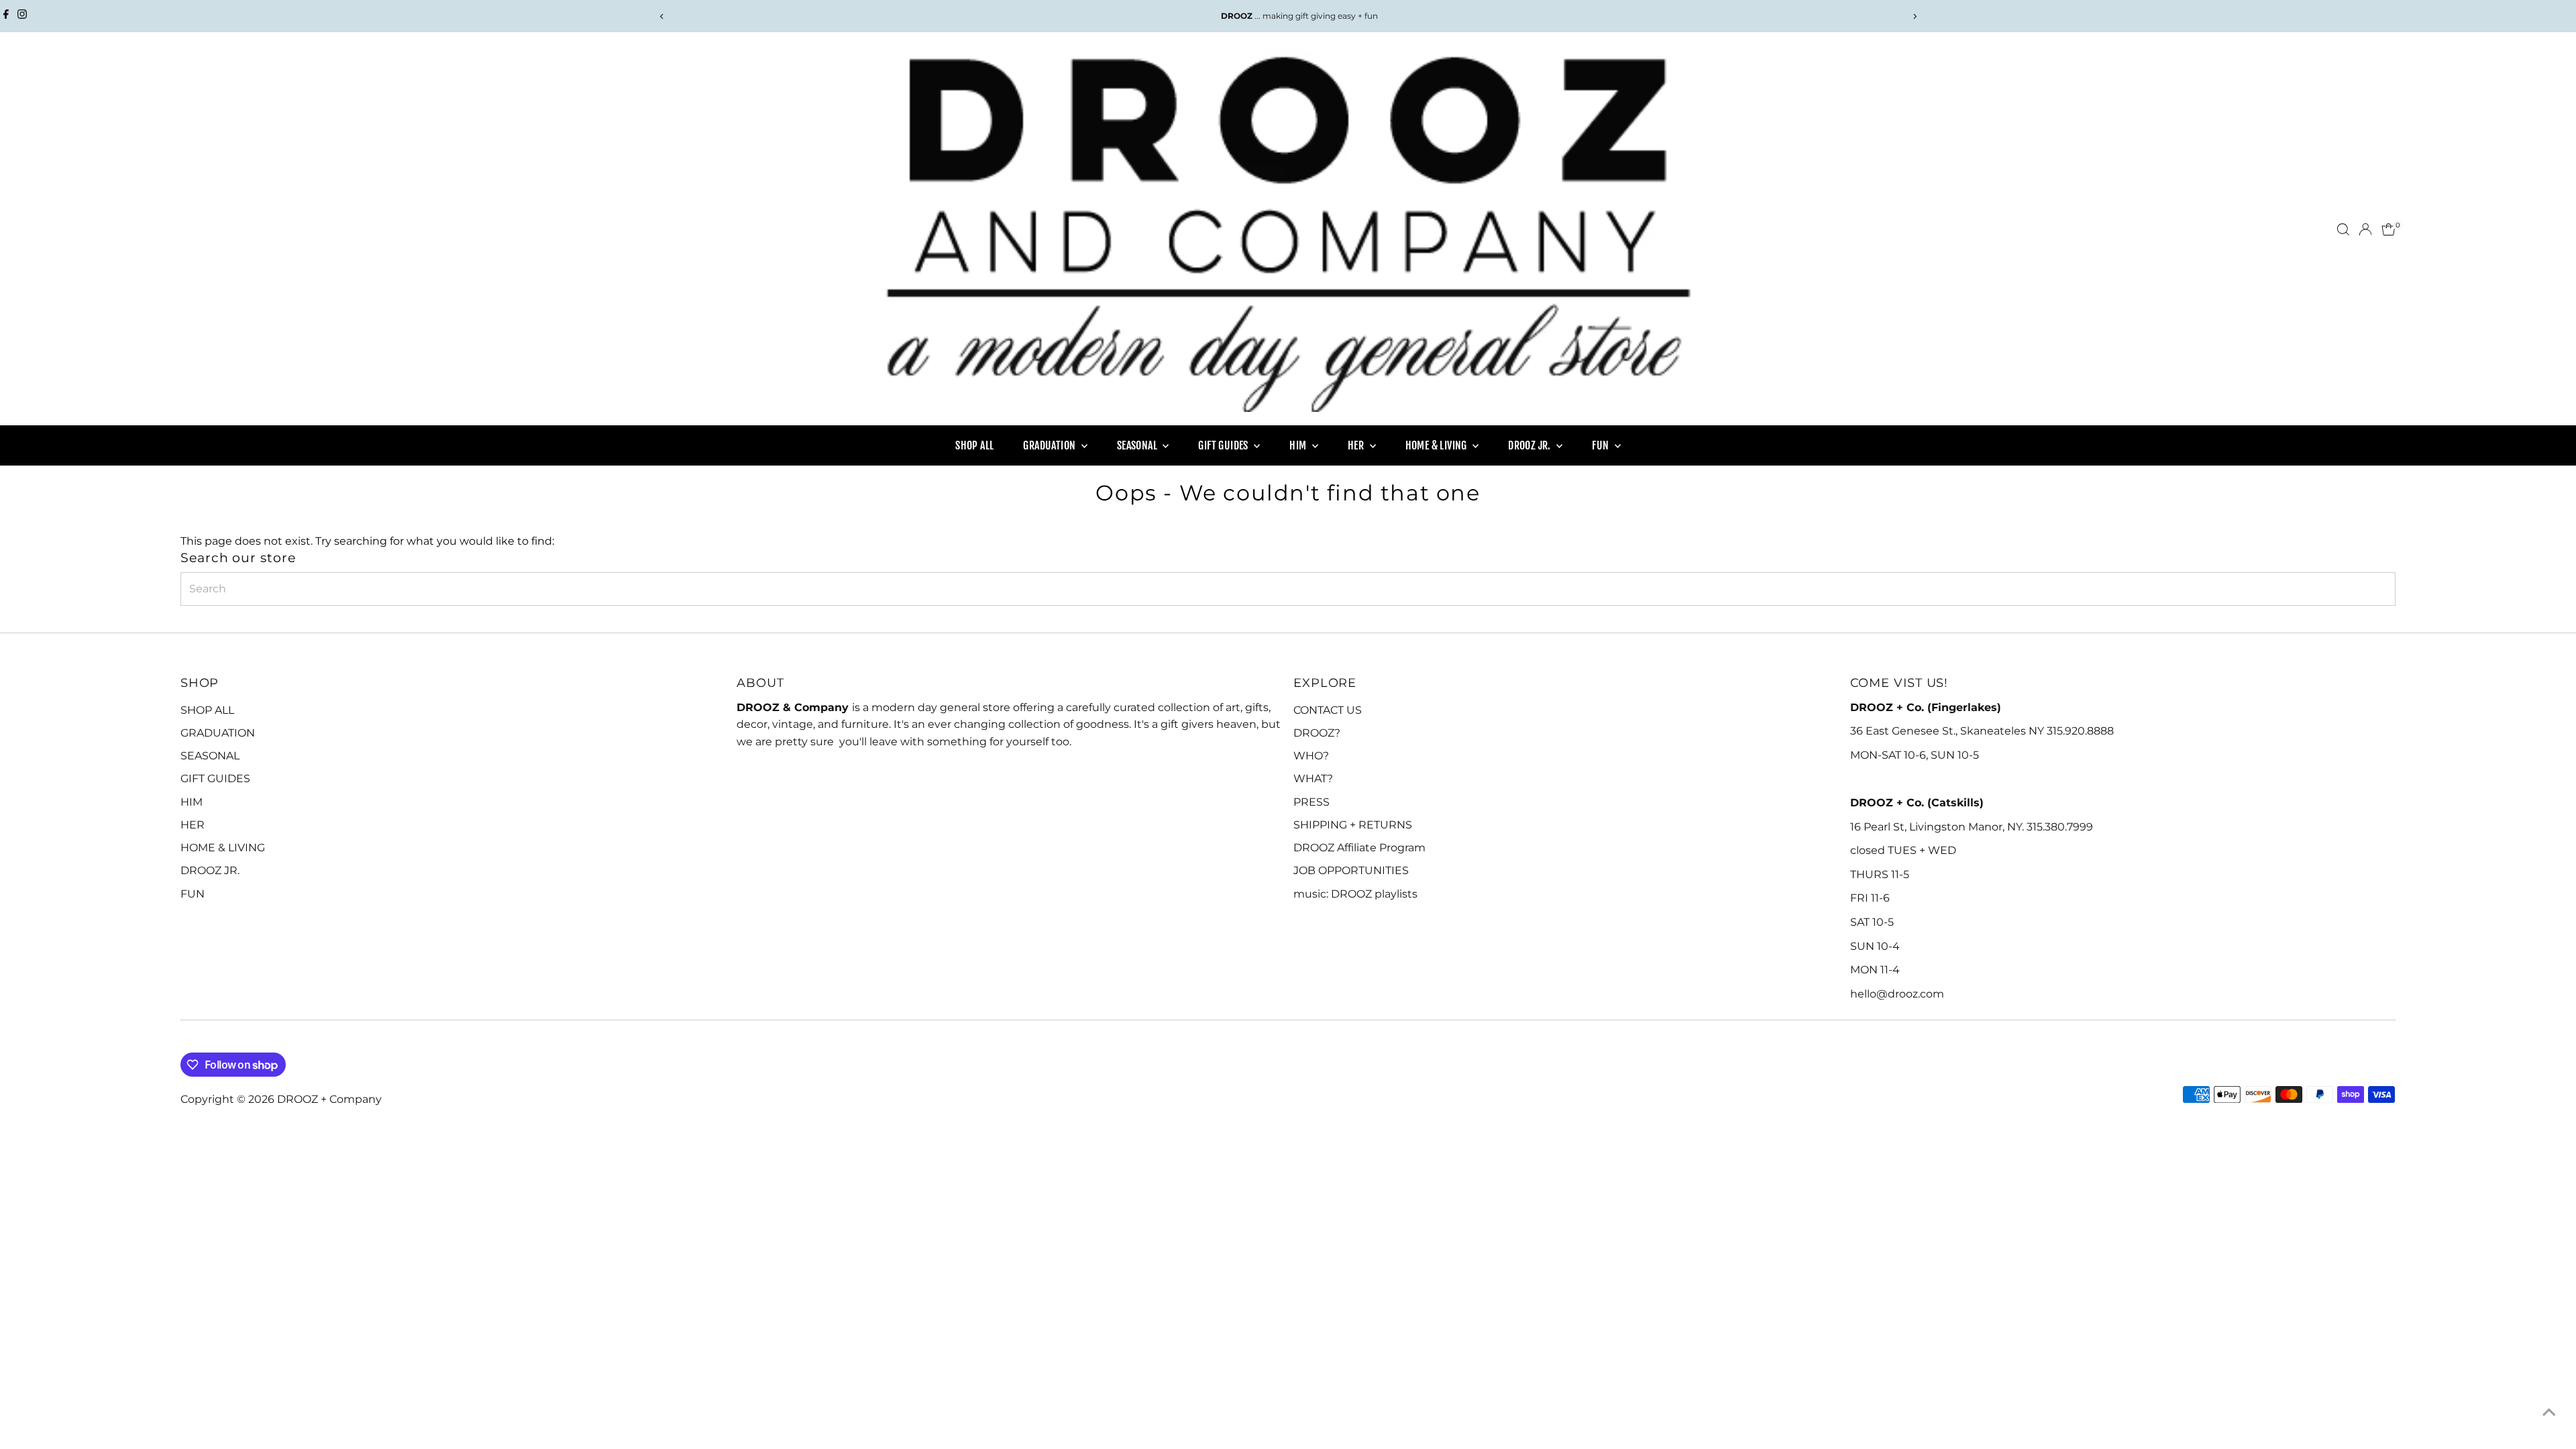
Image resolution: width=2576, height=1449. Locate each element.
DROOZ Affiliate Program (1359, 848)
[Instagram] (22, 16)
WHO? (1311, 756)
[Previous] (662, 16)
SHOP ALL (974, 445)
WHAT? (1313, 779)
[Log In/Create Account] (2365, 229)
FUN (1602, 445)
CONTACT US (1328, 710)
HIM (1299, 445)
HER (1357, 445)
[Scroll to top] (2549, 1412)
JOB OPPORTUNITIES (1351, 870)
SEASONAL (1138, 445)
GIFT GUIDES (1224, 445)
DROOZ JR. (1531, 445)
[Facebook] (6, 16)
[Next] (1914, 16)
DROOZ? (1317, 733)
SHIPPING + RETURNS (1353, 825)
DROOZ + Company (329, 1099)
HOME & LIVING (1438, 445)
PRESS (1311, 802)
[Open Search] (2343, 229)
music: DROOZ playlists (1355, 894)
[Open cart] (2389, 229)
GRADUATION (1050, 445)
